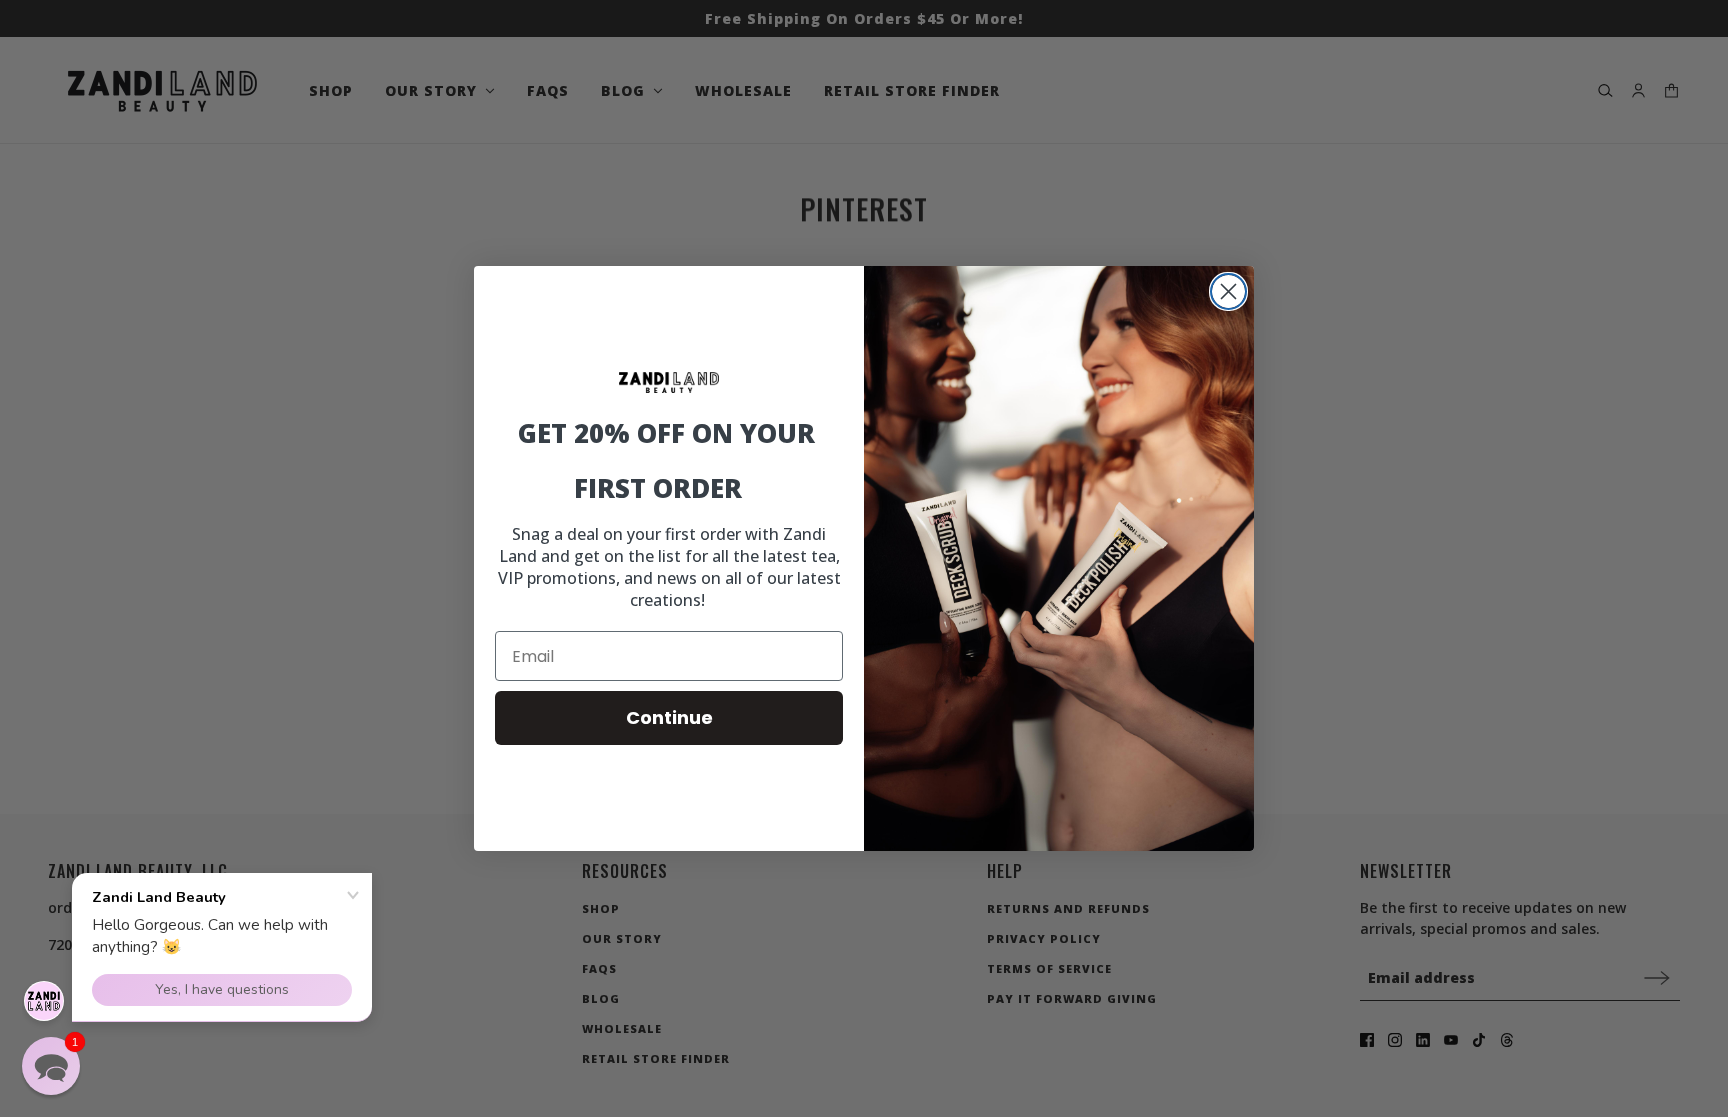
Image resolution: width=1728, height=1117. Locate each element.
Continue (669, 717)
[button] (51, 1066)
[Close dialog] (1228, 291)
